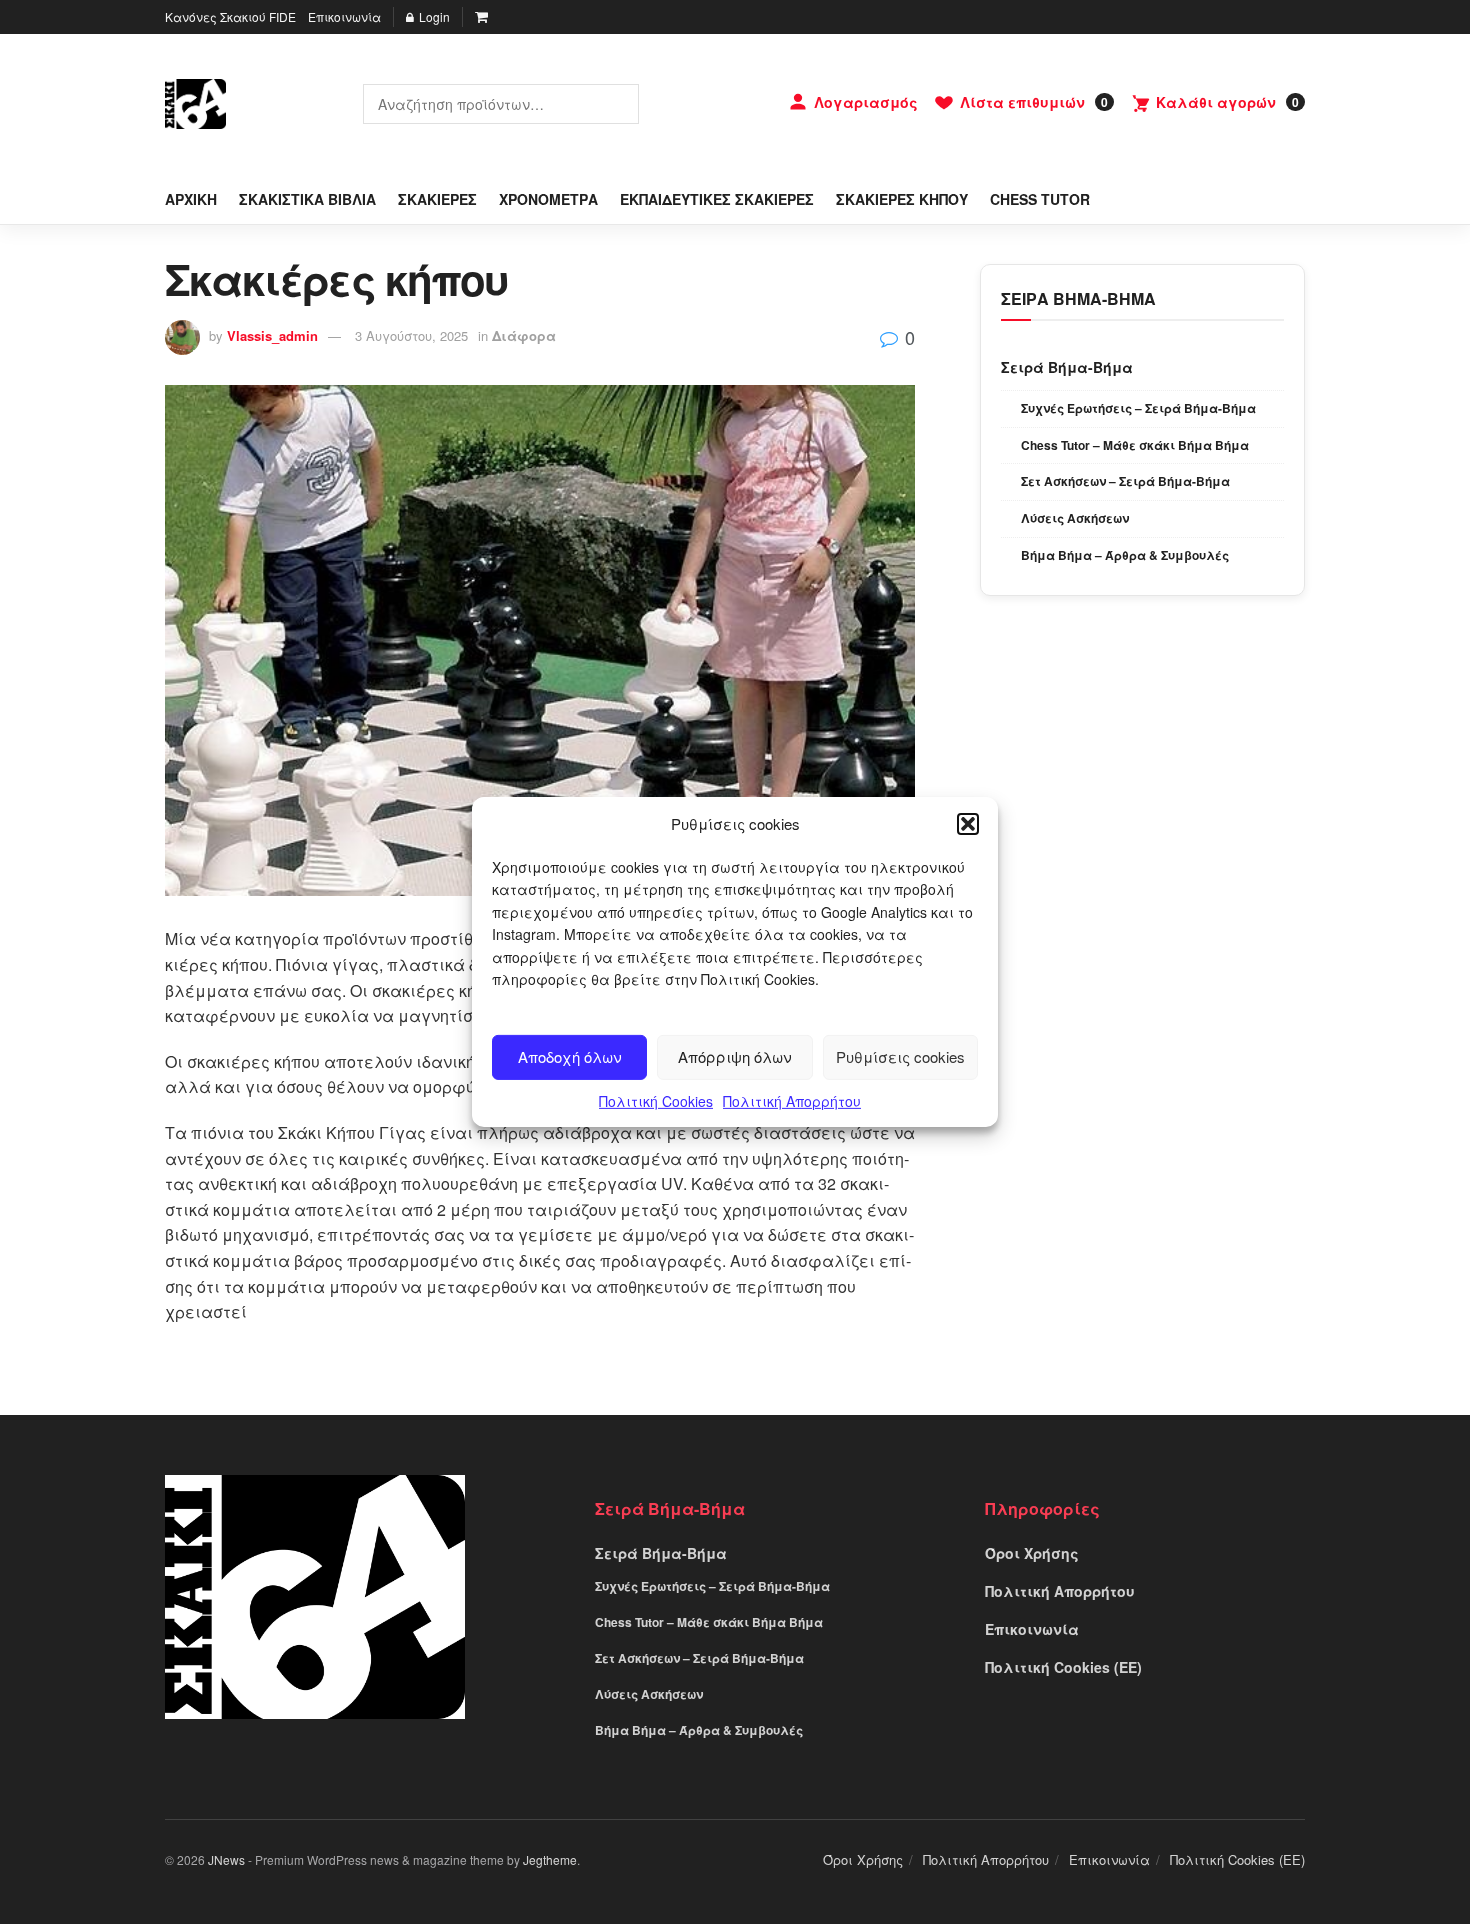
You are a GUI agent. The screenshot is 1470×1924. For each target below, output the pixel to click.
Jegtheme (550, 1859)
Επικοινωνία (344, 16)
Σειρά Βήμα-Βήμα (1067, 367)
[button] (968, 824)
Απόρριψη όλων (735, 1056)
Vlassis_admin (272, 335)
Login (433, 16)
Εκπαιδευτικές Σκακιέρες (717, 199)
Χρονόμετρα (548, 199)
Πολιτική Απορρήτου (792, 1101)
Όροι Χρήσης (1032, 1553)
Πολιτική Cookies (656, 1101)
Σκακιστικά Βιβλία (307, 199)
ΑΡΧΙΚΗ (191, 199)
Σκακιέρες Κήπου (902, 199)
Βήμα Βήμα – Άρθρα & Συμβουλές (1125, 555)
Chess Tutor (1040, 199)
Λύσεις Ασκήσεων (1075, 518)
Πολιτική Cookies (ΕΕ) (1063, 1667)
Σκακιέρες (437, 199)
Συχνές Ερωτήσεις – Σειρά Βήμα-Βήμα (1138, 408)
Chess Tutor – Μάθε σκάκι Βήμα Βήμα (1135, 445)
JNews (226, 1859)
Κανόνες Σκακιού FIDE (230, 16)
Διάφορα (524, 335)
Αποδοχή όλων (570, 1056)
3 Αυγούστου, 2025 (411, 335)
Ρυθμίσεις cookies (900, 1056)
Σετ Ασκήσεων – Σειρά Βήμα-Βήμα (1125, 481)
